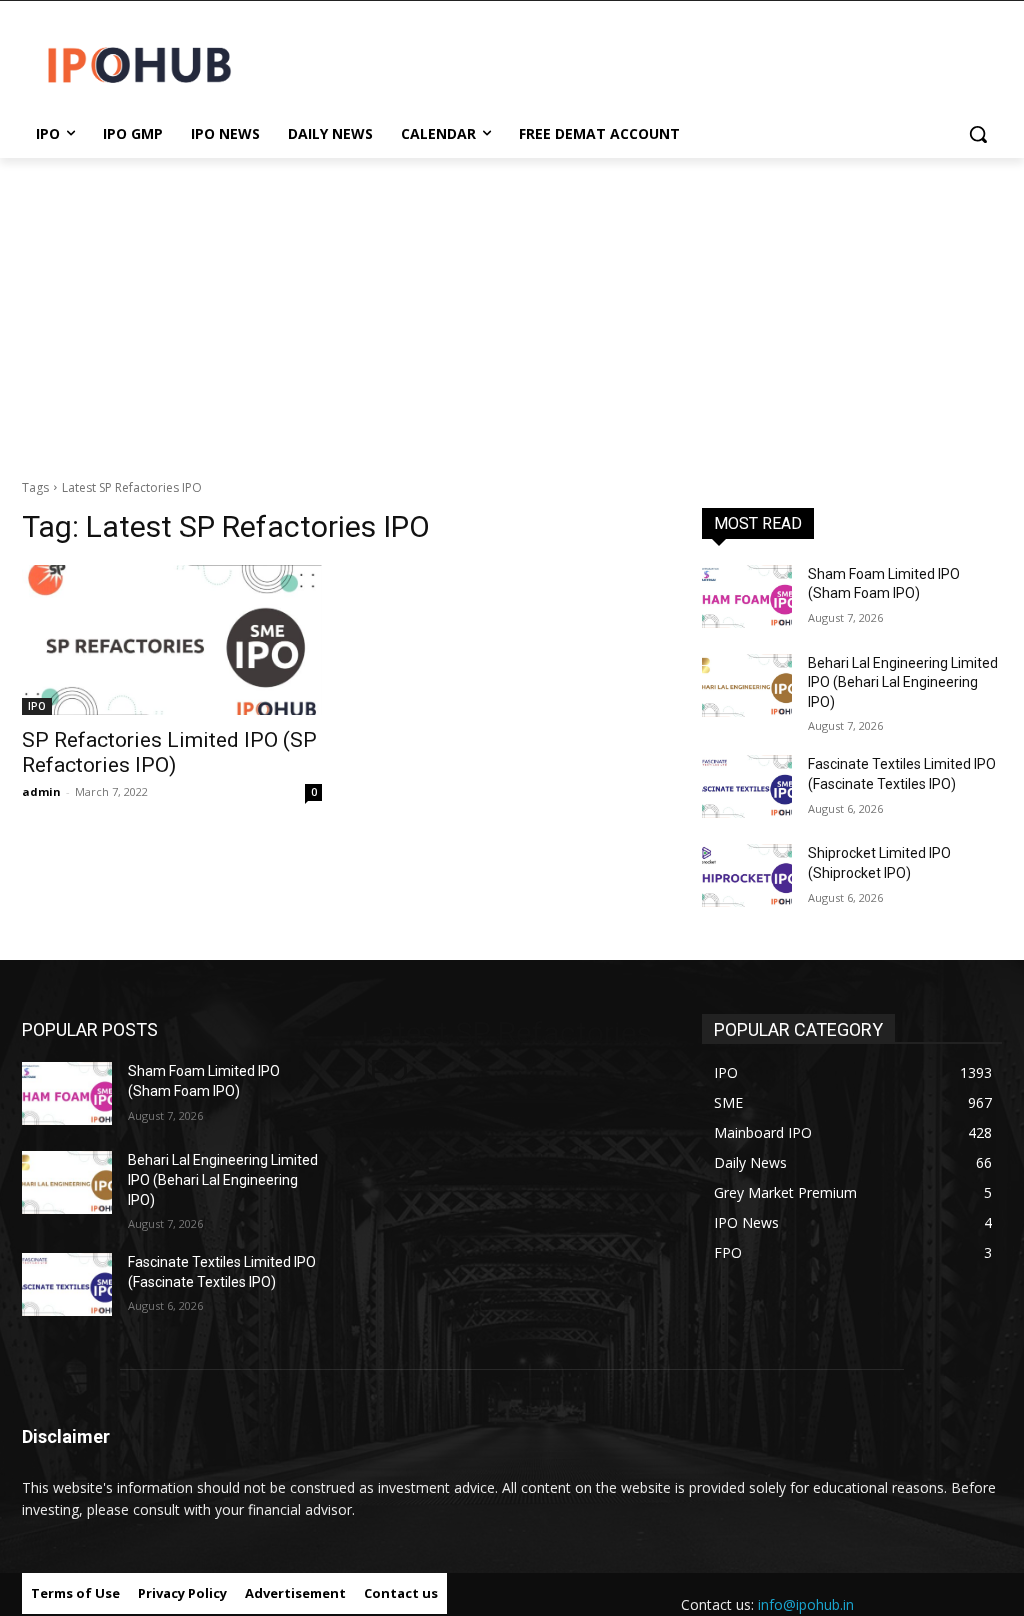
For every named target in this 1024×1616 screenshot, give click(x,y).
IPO (37, 706)
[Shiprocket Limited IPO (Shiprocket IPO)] (747, 875)
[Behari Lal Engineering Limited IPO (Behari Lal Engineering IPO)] (747, 685)
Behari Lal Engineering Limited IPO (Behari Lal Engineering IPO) (903, 682)
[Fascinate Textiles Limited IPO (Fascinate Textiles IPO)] (747, 786)
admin (41, 791)
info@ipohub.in (806, 1604)
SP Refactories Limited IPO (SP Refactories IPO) (169, 752)
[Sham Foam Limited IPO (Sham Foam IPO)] (747, 596)
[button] (978, 134)
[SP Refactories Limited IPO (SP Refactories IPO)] (172, 640)
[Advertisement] (512, 308)
